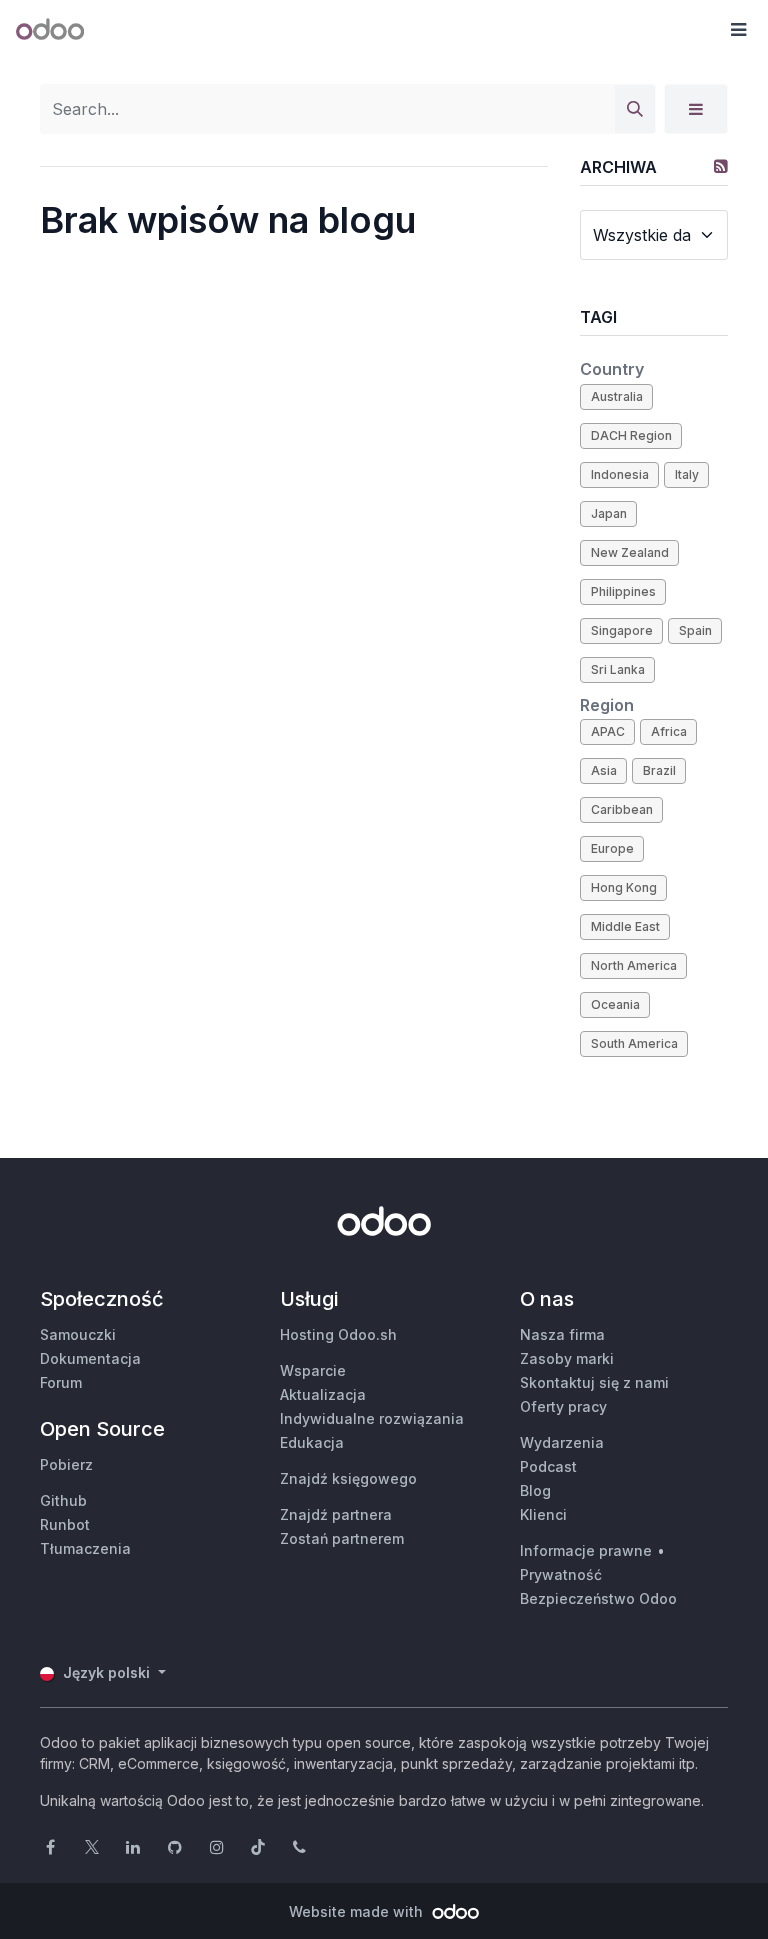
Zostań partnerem (342, 1538)
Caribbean (622, 809)
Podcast (548, 1466)
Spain (695, 630)
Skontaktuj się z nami (594, 1382)
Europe (612, 848)
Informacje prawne (586, 1550)
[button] (738, 30)
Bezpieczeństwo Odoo (598, 1598)
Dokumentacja (90, 1358)
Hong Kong (624, 887)
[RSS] (721, 166)
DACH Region (631, 435)
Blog (535, 1490)
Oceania (615, 1004)
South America (634, 1043)
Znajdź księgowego (348, 1478)
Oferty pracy (563, 1406)
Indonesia (620, 474)
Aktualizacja (323, 1394)
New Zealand (630, 552)
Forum (61, 1382)
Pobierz (66, 1464)
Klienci (543, 1514)
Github (63, 1500)
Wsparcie (313, 1370)
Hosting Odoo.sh (338, 1334)
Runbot (65, 1524)
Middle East (625, 926)
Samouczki (78, 1334)
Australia (617, 396)
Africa (669, 731)
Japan (609, 513)
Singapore (622, 630)
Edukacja (312, 1442)
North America (634, 965)
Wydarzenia (562, 1442)
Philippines (623, 591)
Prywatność (561, 1574)
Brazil (659, 770)
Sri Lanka (618, 669)
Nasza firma (562, 1334)
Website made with (358, 1911)
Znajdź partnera (336, 1514)
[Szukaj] (635, 109)
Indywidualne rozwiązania (372, 1418)
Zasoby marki (567, 1358)
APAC (608, 731)
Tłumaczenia (85, 1548)
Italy (687, 474)
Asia (604, 770)
